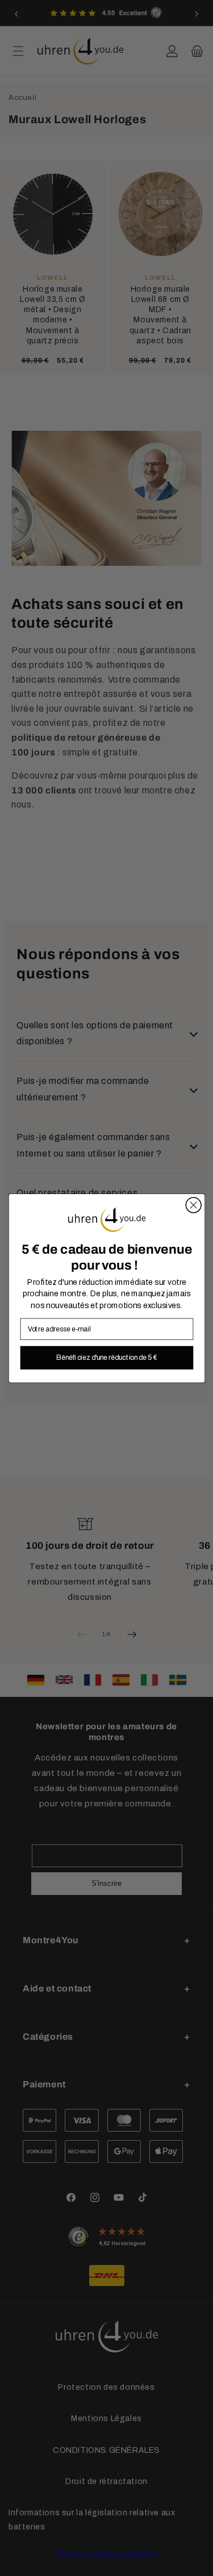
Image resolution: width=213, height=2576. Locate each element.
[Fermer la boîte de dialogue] (193, 1205)
